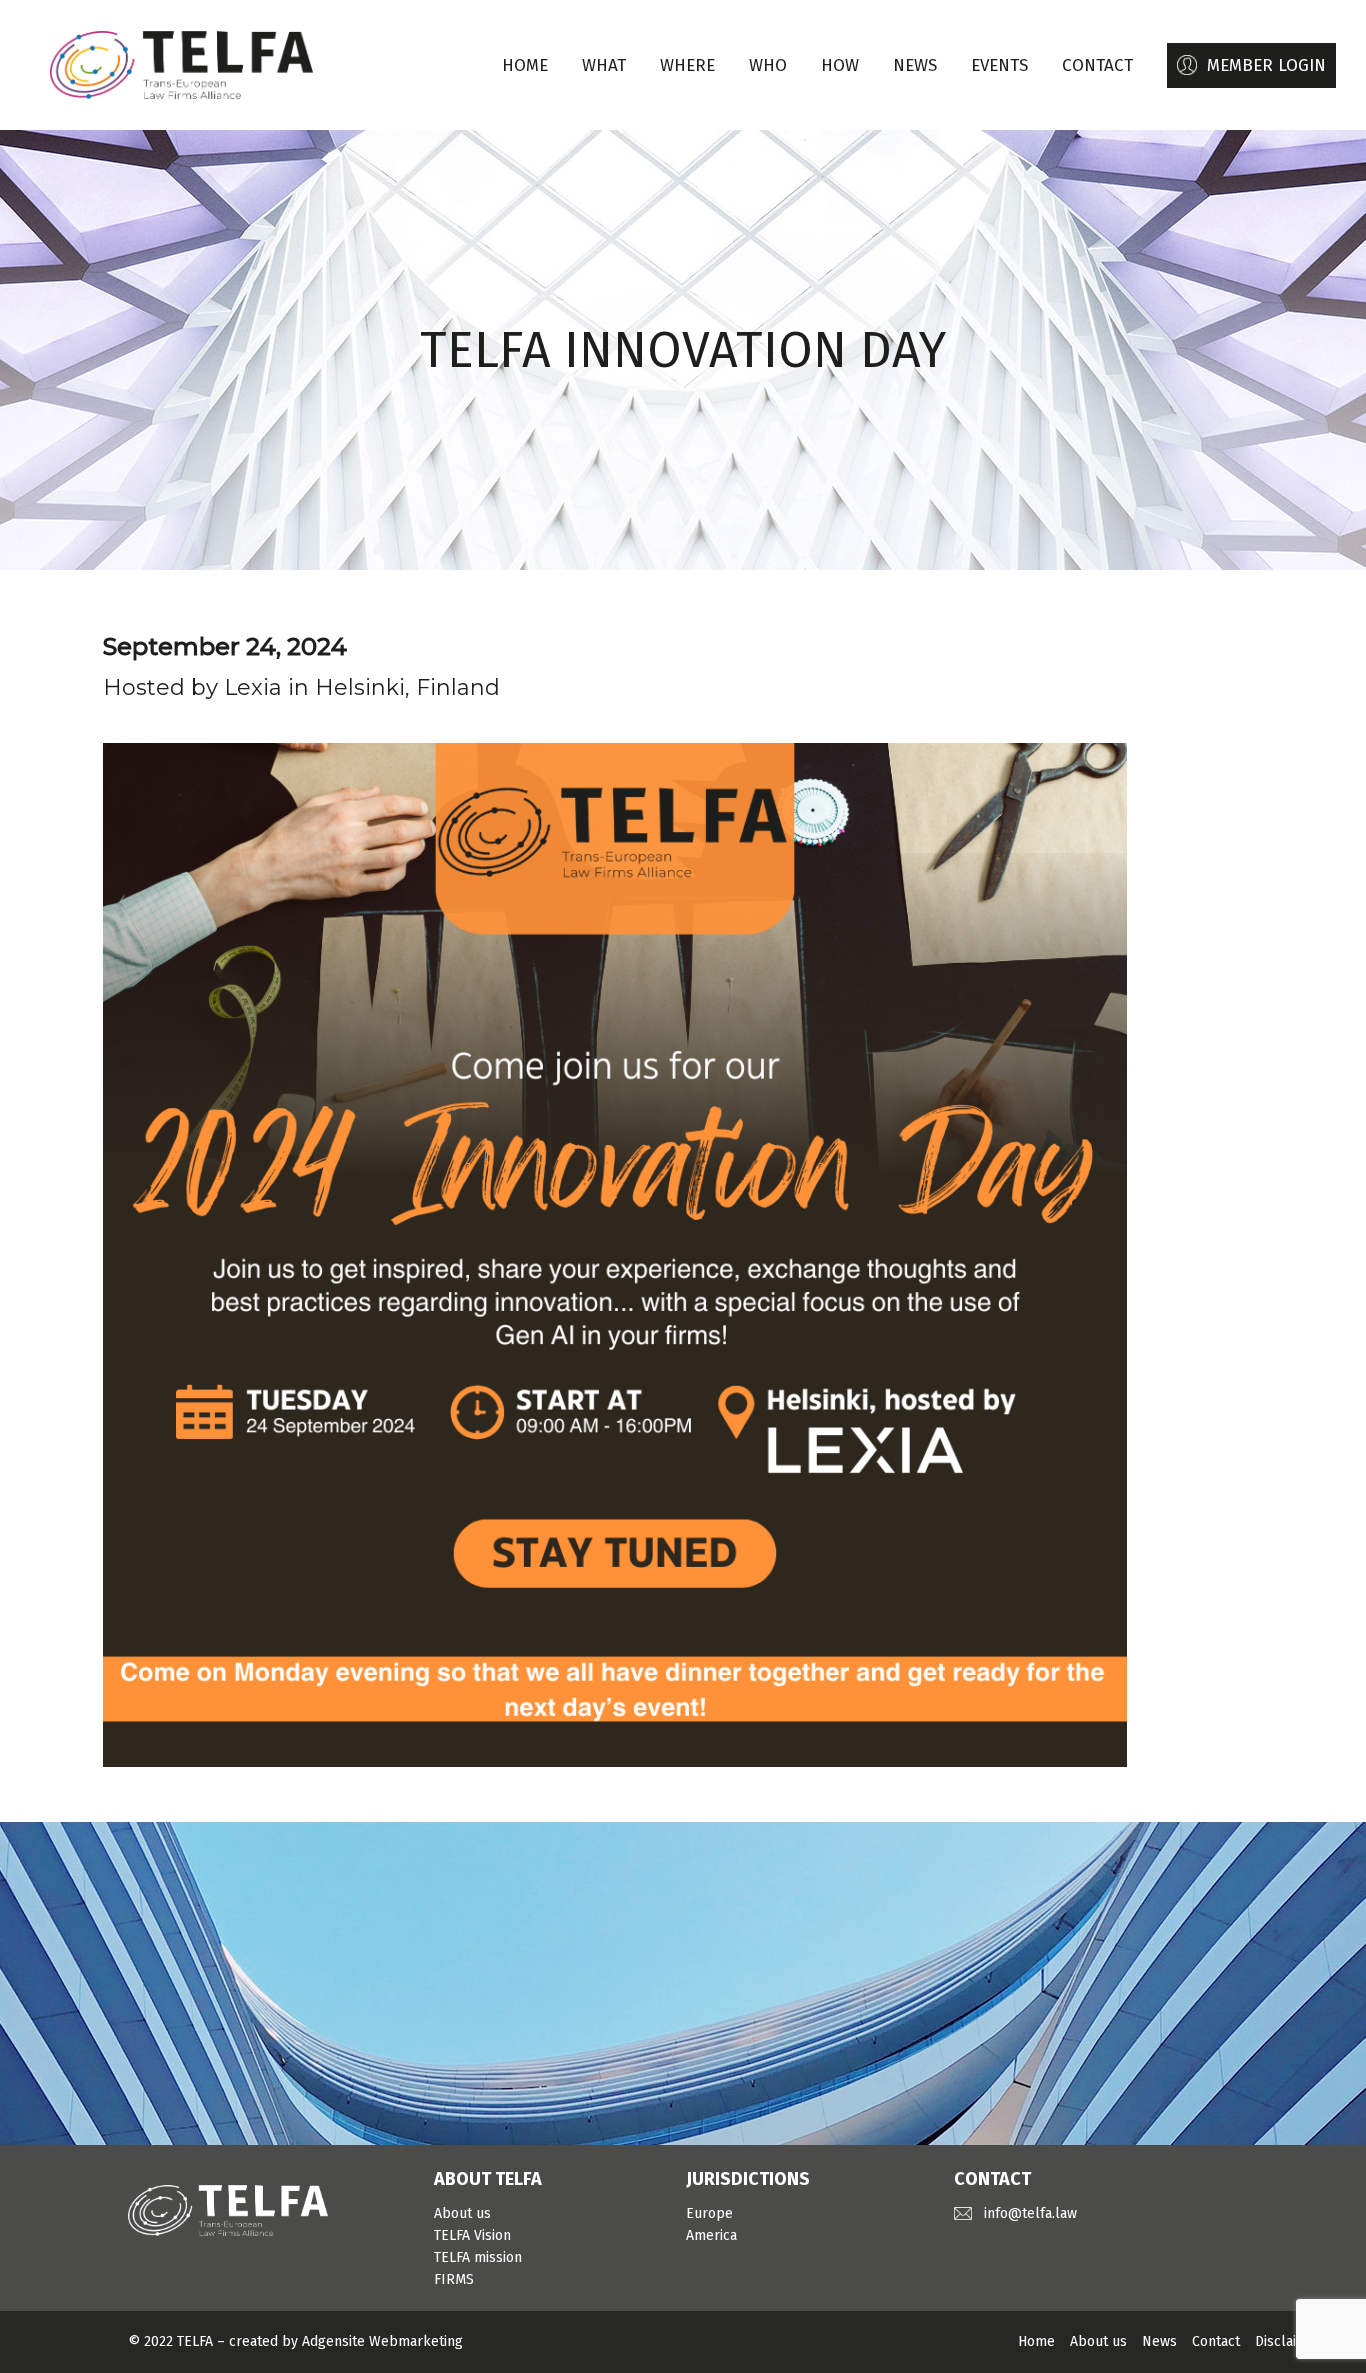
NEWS (915, 65)
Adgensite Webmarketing (382, 2341)
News (1159, 2341)
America (711, 2235)
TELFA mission (478, 2257)
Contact (1216, 2341)
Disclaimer (1288, 2341)
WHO (768, 65)
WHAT (604, 65)
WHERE (687, 65)
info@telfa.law (1030, 2213)
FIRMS (454, 2279)
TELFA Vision (472, 2235)
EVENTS (999, 65)
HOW (840, 65)
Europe (709, 2213)
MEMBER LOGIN (1266, 65)
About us (462, 2213)
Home (525, 65)
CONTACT (1097, 65)
